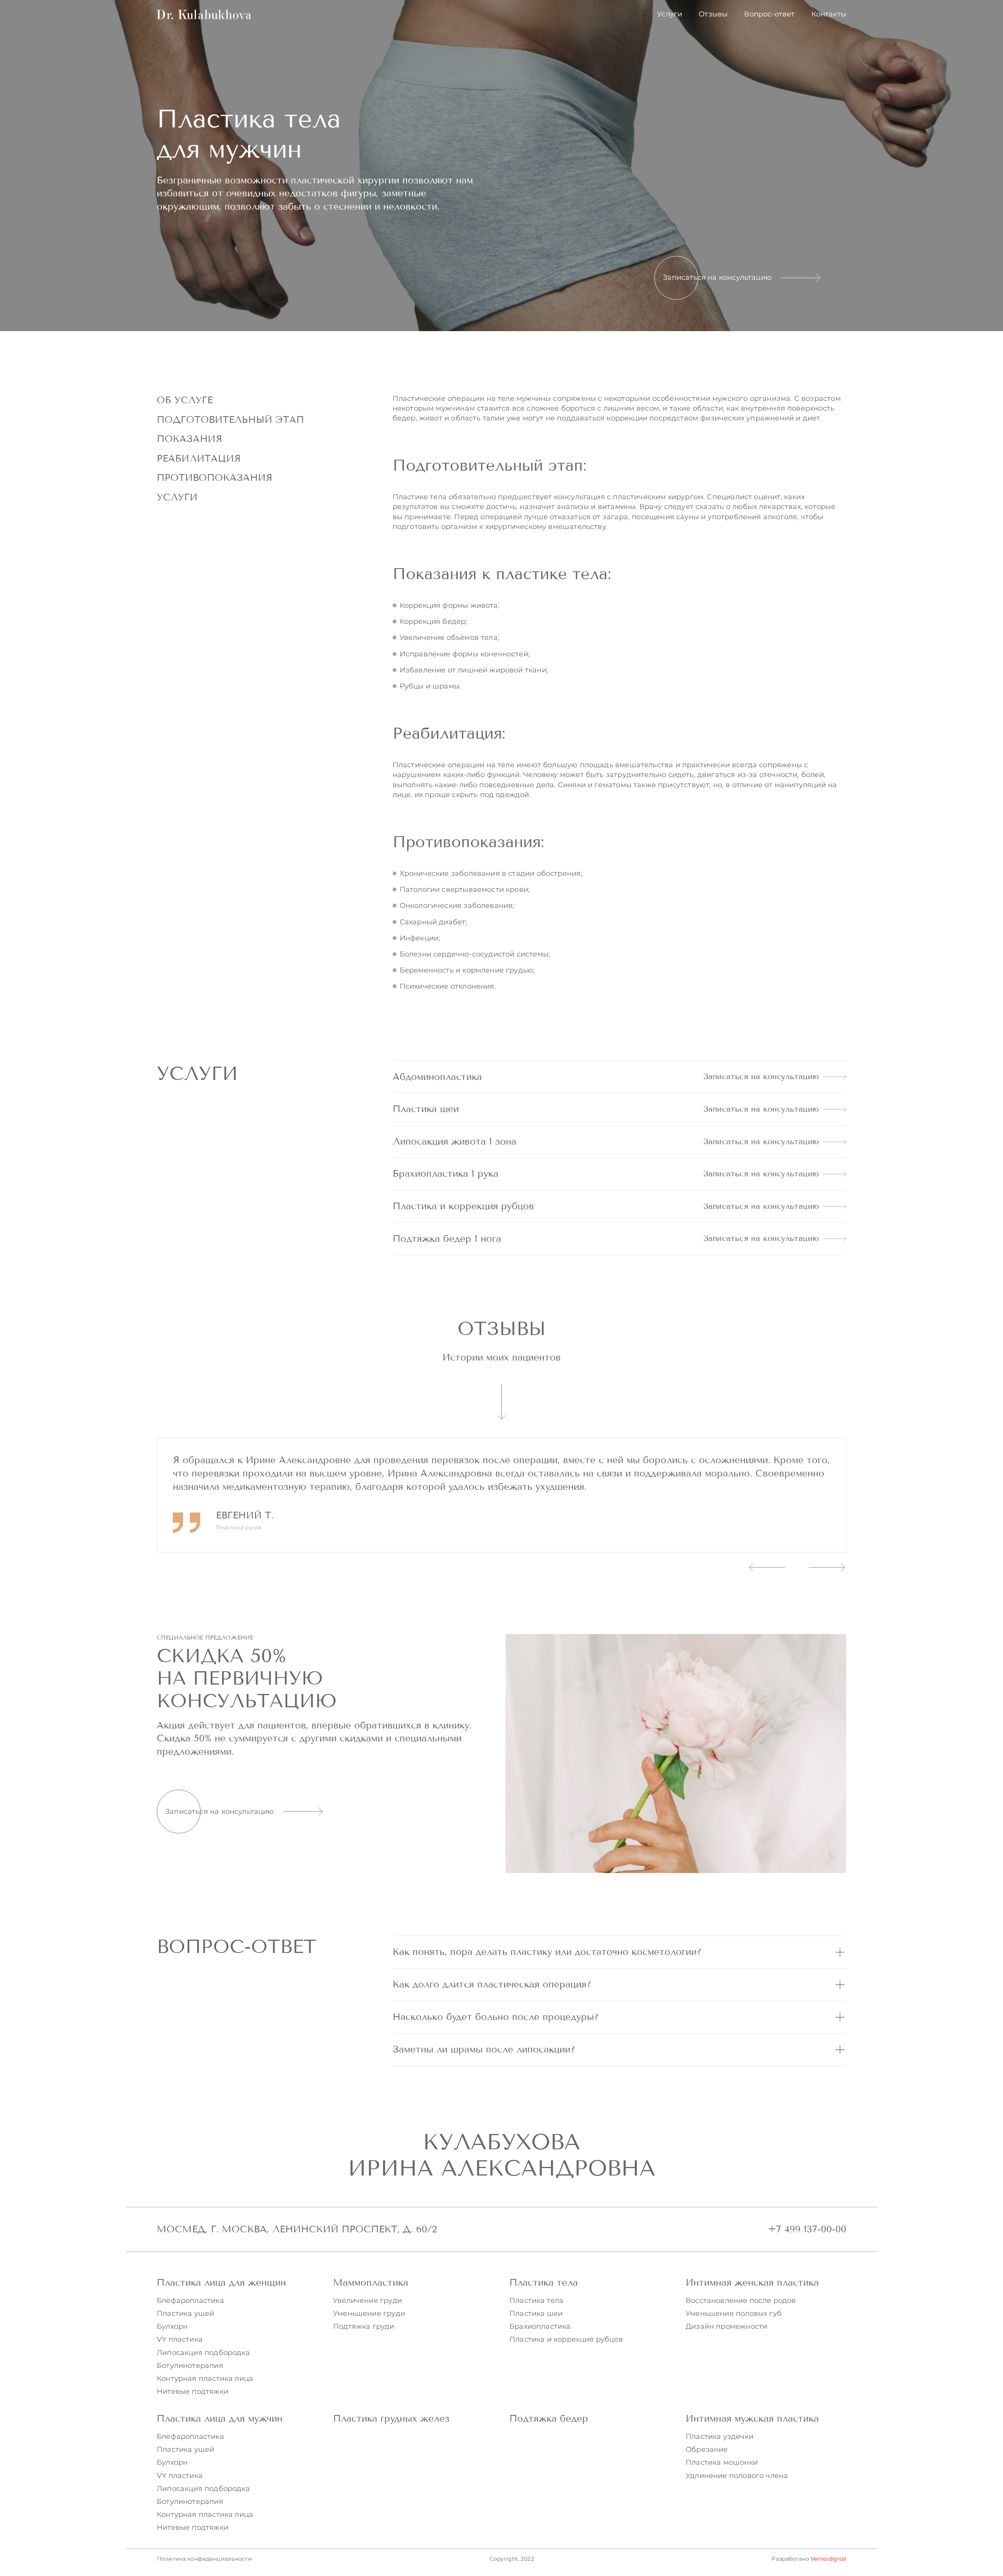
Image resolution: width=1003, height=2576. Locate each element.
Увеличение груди (368, 2301)
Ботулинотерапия (190, 2366)
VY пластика (180, 2339)
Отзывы (713, 14)
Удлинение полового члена (737, 2476)
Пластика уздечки (720, 2437)
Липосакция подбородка (203, 2353)
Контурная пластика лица (205, 2379)
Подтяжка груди (364, 2326)
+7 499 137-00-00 (807, 2229)
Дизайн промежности (726, 2326)
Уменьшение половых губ (734, 2313)
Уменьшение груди (369, 2313)
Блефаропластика (190, 2301)
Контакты (829, 14)
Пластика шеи (536, 2313)
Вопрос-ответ (769, 14)
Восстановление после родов (741, 2301)
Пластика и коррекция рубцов (566, 2339)
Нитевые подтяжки (193, 2391)
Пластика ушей (185, 2313)
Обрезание (707, 2449)
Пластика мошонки (722, 2462)
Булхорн (172, 2326)
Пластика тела (536, 2301)
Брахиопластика (540, 2326)
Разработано (809, 2559)
